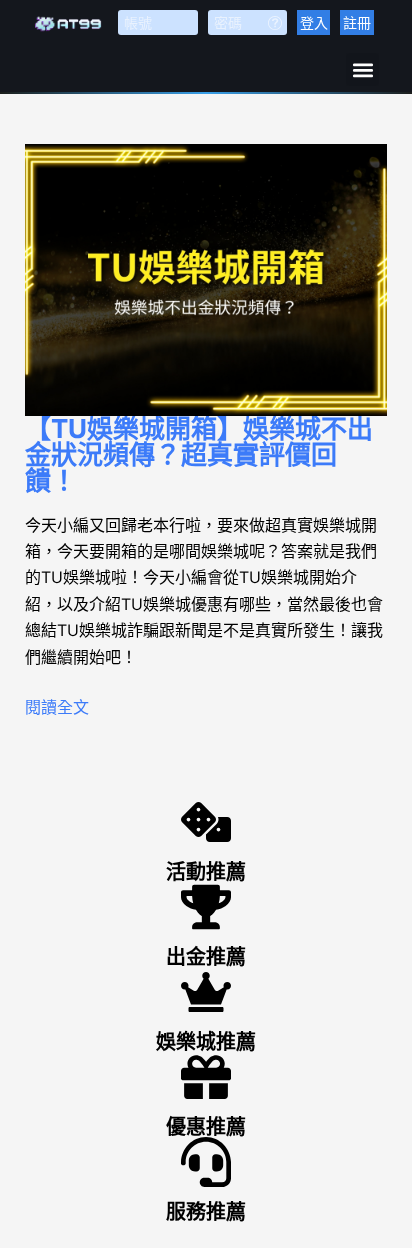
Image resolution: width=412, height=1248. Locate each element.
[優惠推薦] (206, 1077)
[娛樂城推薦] (206, 992)
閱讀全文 (57, 707)
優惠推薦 (206, 1127)
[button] (362, 69)
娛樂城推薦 (206, 1042)
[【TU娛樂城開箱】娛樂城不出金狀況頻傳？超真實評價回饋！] (206, 280)
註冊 (357, 22)
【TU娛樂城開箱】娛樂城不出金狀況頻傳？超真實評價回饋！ (199, 454)
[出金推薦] (206, 907)
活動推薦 (206, 872)
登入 (314, 22)
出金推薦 (206, 957)
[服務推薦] (206, 1162)
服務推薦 (206, 1212)
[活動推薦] (206, 822)
